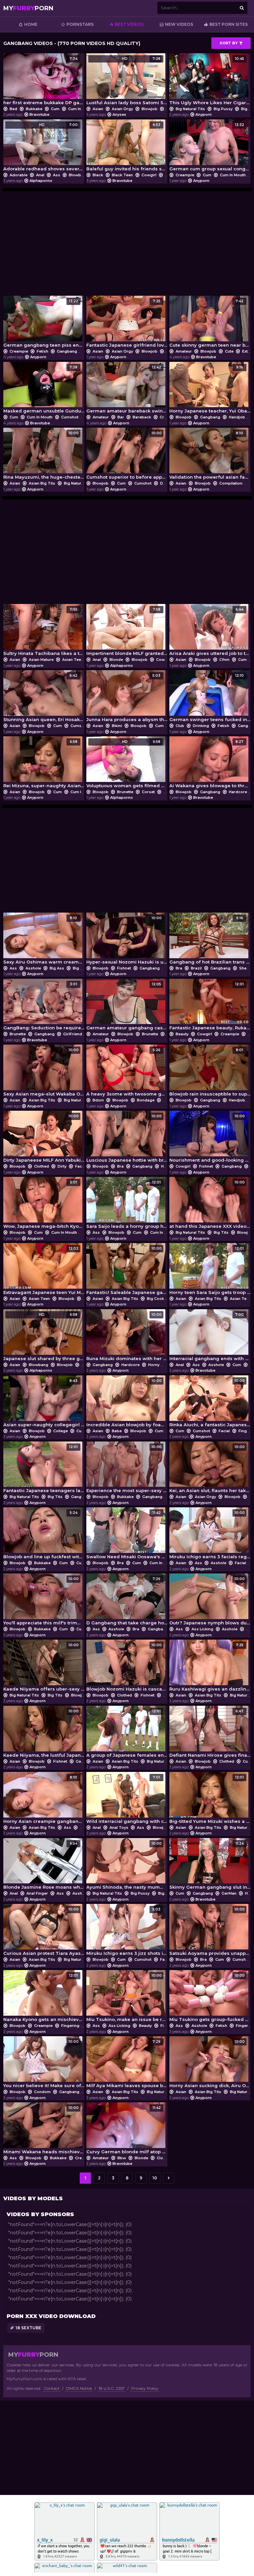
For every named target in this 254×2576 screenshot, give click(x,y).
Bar (121, 417)
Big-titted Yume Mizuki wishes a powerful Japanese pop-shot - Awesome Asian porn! (210, 1800)
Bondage (146, 1100)
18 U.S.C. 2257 (112, 2388)
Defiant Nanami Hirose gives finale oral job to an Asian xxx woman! (210, 1733)
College (61, 1431)
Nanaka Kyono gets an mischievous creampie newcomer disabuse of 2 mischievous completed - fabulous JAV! (44, 1998)
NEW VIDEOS (179, 24)
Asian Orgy (122, 109)
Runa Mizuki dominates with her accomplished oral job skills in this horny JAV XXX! (127, 1337)
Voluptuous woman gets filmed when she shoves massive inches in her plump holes (127, 764)
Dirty (62, 1166)
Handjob (237, 417)
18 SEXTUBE (28, 2328)
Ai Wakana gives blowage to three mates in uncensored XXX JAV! (210, 764)
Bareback (142, 417)
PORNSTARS (80, 24)
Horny (154, 1365)
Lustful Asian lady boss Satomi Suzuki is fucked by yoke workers (127, 81)
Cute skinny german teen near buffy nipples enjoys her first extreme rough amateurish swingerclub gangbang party (210, 323)
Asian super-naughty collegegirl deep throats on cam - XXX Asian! (44, 1403)
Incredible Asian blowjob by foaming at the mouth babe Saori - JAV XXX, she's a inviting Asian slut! (127, 1403)
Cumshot (70, 417)
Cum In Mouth (81, 109)
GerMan (229, 1893)
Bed (13, 109)
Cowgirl (149, 175)
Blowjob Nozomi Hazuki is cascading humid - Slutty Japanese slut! (127, 1667)
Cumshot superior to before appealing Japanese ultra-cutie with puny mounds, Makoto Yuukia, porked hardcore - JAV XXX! (127, 455)
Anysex (119, 114)
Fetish (42, 351)
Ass (57, 175)
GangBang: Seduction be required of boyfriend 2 (44, 1006)
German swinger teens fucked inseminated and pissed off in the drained (210, 698)
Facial (81, 1166)
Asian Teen (73, 660)
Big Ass (57, 968)
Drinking (201, 726)
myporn (28, 8)
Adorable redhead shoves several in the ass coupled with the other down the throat (44, 147)
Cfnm (224, 660)
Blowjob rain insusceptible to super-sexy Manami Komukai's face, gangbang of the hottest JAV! (210, 1072)
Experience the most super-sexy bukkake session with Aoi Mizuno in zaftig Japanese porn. (127, 1469)
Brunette (125, 792)
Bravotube (39, 114)
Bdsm (98, 1100)
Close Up (165, 2158)
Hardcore (238, 792)
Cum (55, 109)
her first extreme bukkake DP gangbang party (44, 81)
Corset (148, 792)
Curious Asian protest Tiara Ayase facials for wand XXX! (44, 1932)
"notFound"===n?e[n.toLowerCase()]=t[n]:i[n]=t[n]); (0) (70, 2224)
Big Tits (221, 1232)
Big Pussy (223, 109)
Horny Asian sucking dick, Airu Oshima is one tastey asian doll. (210, 2064)
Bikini (117, 726)
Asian (98, 109)
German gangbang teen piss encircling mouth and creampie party (44, 323)
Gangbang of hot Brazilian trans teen (210, 940)
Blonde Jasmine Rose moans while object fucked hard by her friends (44, 1866)
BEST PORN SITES (229, 24)
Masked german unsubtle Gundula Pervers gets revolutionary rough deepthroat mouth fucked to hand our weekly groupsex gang (44, 389)
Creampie (185, 175)
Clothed (42, 1166)
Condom (42, 2092)
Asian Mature (41, 660)
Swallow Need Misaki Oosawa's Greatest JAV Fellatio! (127, 1535)
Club (180, 726)
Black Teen (122, 175)
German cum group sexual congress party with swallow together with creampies (210, 147)
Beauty (182, 1034)
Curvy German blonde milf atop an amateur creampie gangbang (127, 2130)
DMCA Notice (79, 2388)
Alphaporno (41, 181)
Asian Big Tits (42, 483)
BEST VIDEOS (129, 24)
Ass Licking (202, 1629)
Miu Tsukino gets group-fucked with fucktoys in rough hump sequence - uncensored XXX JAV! (210, 1998)
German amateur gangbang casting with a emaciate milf (127, 1006)
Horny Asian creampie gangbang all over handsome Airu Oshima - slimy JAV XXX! (44, 1800)
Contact (52, 2388)
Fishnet (124, 968)
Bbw (122, 2158)
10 (155, 2178)
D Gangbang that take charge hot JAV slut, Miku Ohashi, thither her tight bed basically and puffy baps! (127, 1601)
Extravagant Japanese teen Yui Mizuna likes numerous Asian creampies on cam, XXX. (44, 1271)
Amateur (184, 351)
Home (31, 24)
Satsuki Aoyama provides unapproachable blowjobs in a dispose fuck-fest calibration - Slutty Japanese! (210, 1932)
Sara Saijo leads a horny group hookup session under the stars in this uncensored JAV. (127, 1204)
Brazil (196, 968)
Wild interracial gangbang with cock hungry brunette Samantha (127, 1800)
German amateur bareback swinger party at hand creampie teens (127, 389)
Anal (40, 175)
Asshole (33, 968)
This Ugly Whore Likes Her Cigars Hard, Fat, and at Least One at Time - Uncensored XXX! (210, 81)
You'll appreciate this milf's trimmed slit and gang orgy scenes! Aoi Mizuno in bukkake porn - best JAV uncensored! (44, 1601)
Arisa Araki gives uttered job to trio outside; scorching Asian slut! (210, 632)
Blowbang (79, 175)
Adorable (19, 175)
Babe (117, 1431)
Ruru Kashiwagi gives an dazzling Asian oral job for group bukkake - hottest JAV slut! (210, 1667)
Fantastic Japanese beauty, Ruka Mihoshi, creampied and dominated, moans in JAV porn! (210, 1006)
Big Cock (155, 1299)
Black (98, 175)
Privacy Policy (145, 2388)
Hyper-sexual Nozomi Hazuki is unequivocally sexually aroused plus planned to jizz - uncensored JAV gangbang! (127, 940)
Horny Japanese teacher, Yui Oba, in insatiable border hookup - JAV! (210, 389)
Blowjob (149, 109)
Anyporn (204, 114)
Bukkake (34, 109)
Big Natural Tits (190, 109)
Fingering (70, 2026)
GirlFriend (73, 1034)
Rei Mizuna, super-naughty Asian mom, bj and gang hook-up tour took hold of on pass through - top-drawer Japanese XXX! (44, 764)
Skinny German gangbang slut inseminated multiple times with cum (210, 1866)
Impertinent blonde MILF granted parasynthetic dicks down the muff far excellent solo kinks (127, 632)
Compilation (231, 483)
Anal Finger (37, 1893)
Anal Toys (119, 1827)
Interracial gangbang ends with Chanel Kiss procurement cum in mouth (210, 1337)
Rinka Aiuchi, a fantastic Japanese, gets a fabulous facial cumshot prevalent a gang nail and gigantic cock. (210, 1403)
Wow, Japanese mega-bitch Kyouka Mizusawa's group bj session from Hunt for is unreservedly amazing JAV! (44, 1204)
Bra (169, 351)
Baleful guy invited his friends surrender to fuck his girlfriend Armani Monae (127, 147)
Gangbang (67, 351)
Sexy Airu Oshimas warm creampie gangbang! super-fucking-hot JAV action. (44, 940)
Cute (229, 351)
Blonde (116, 660)
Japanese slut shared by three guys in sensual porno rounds (44, 1337)
